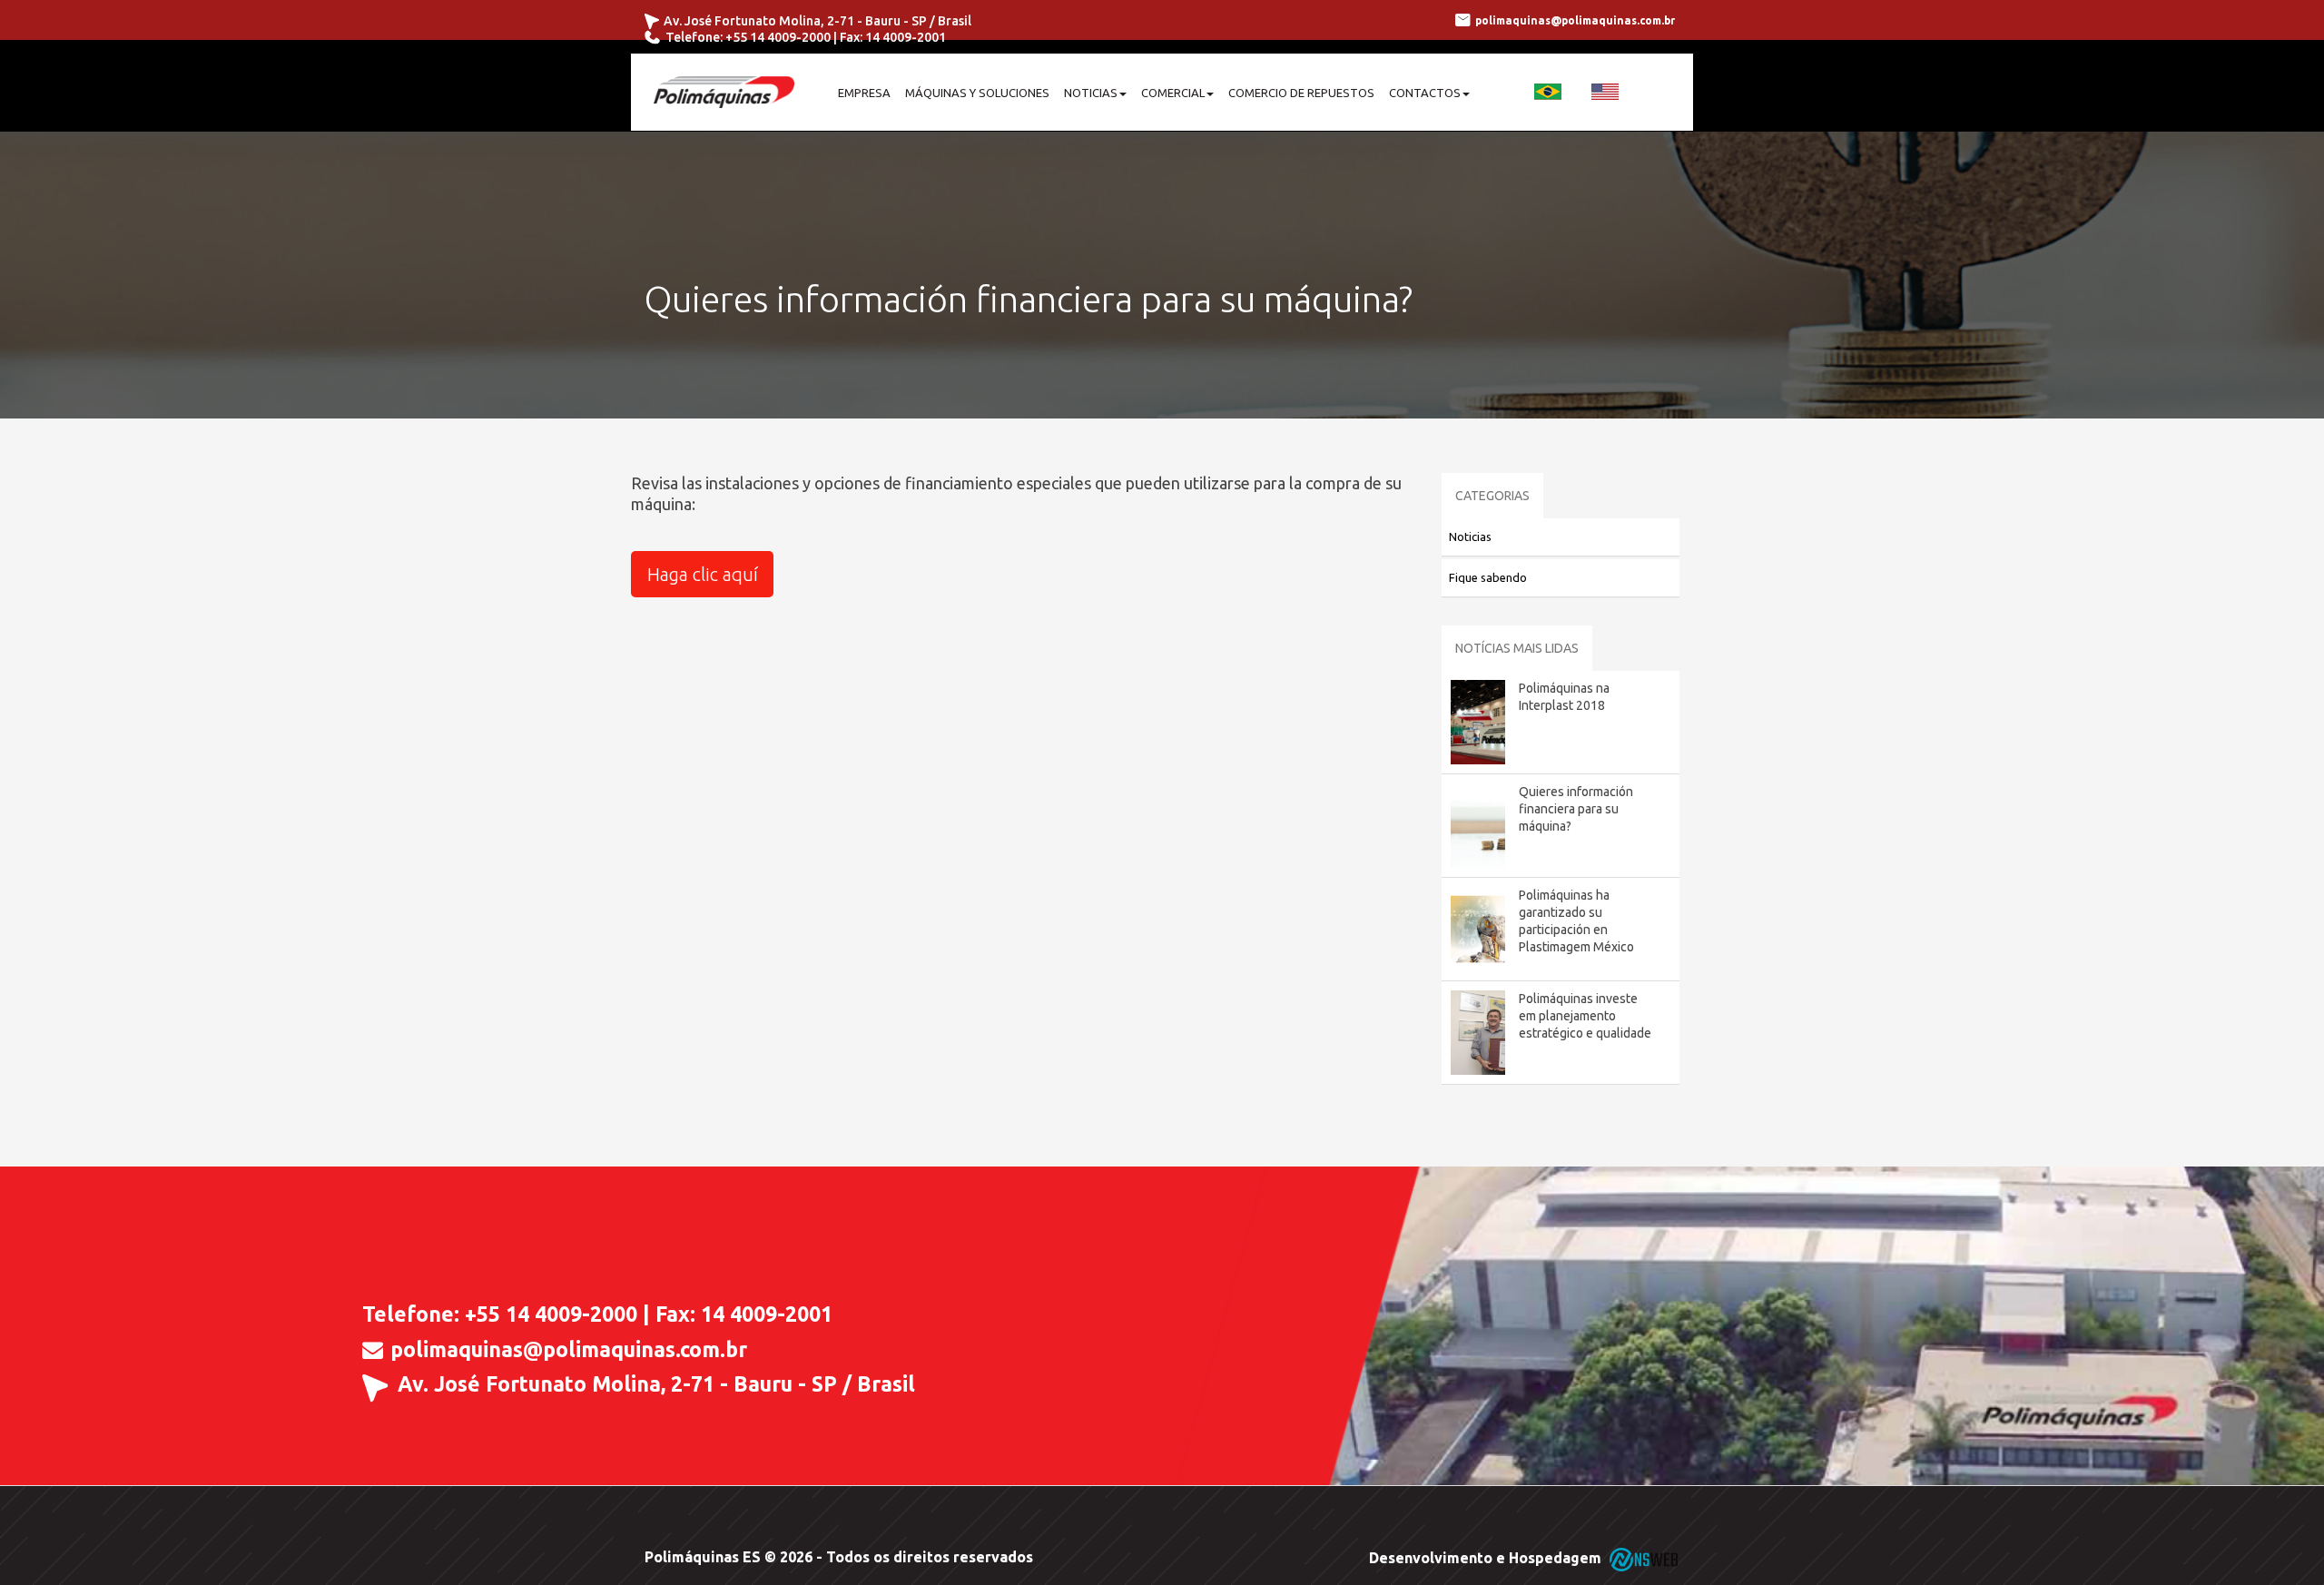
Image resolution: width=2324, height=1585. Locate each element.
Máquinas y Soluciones (977, 93)
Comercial (1173, 93)
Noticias (1091, 93)
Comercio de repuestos (1301, 93)
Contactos (1425, 93)
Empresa (864, 93)
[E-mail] (373, 1349)
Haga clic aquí (703, 574)
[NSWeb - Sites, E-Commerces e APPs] (1642, 1558)
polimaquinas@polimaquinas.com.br (569, 1350)
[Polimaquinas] (724, 92)
